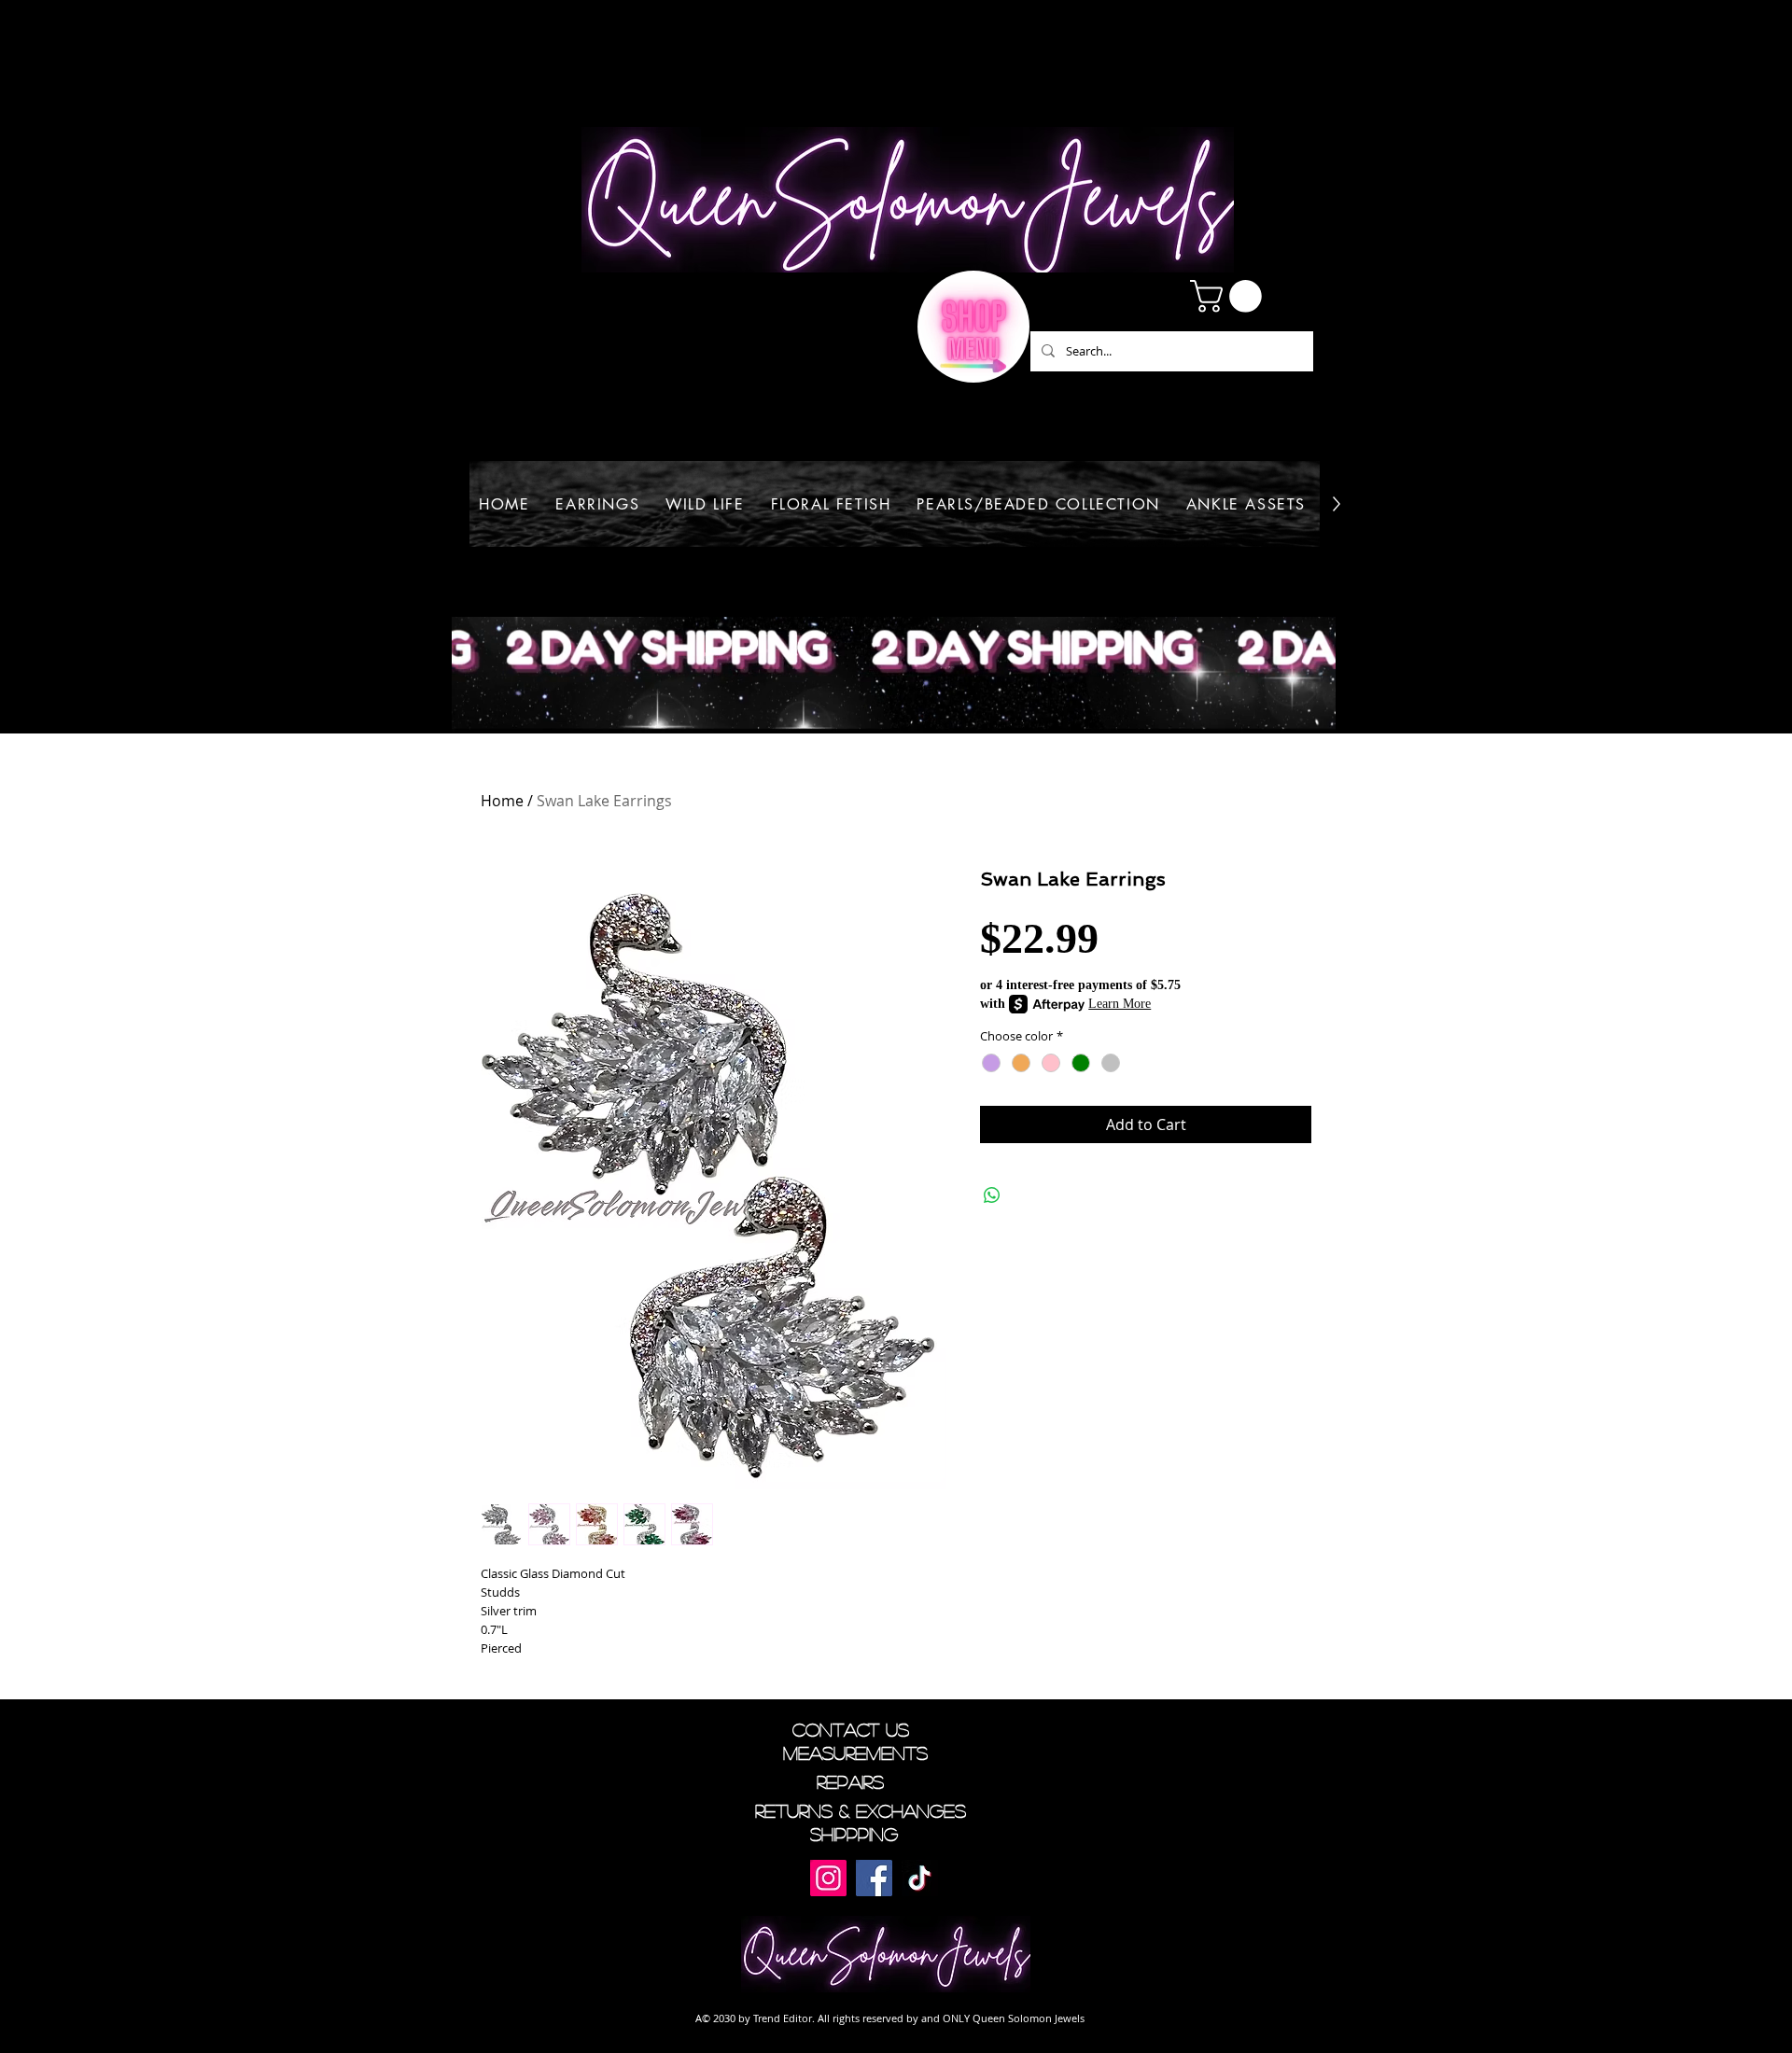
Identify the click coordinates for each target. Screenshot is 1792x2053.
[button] (1230, 296)
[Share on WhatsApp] (992, 1195)
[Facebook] (874, 1878)
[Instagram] (828, 1878)
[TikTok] (920, 1878)
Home (502, 801)
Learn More (1120, 1004)
